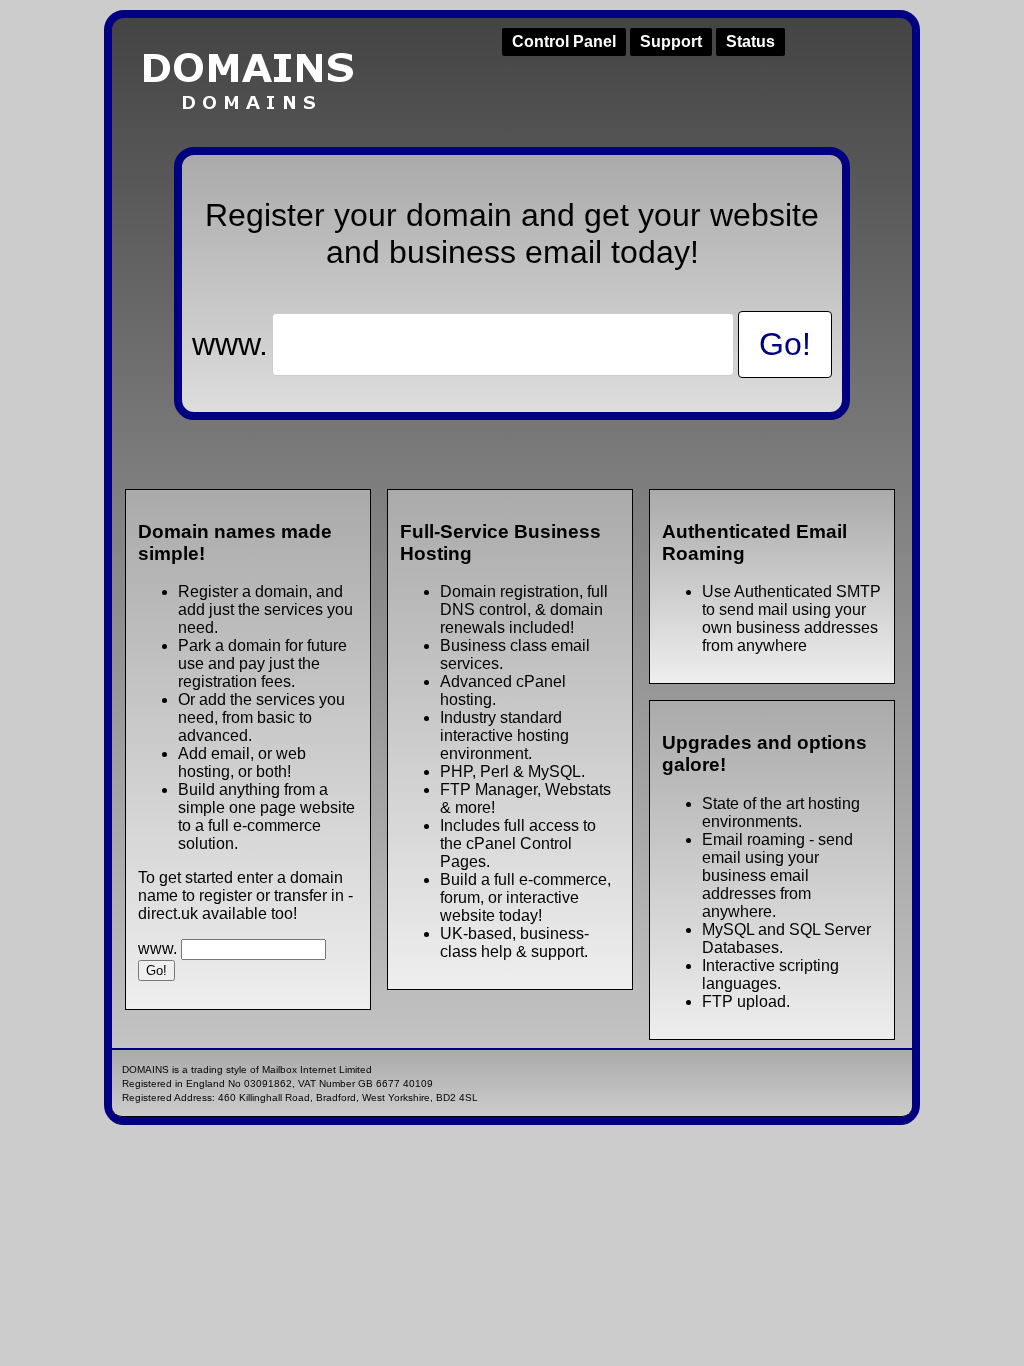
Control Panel (564, 41)
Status (750, 41)
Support (671, 41)
